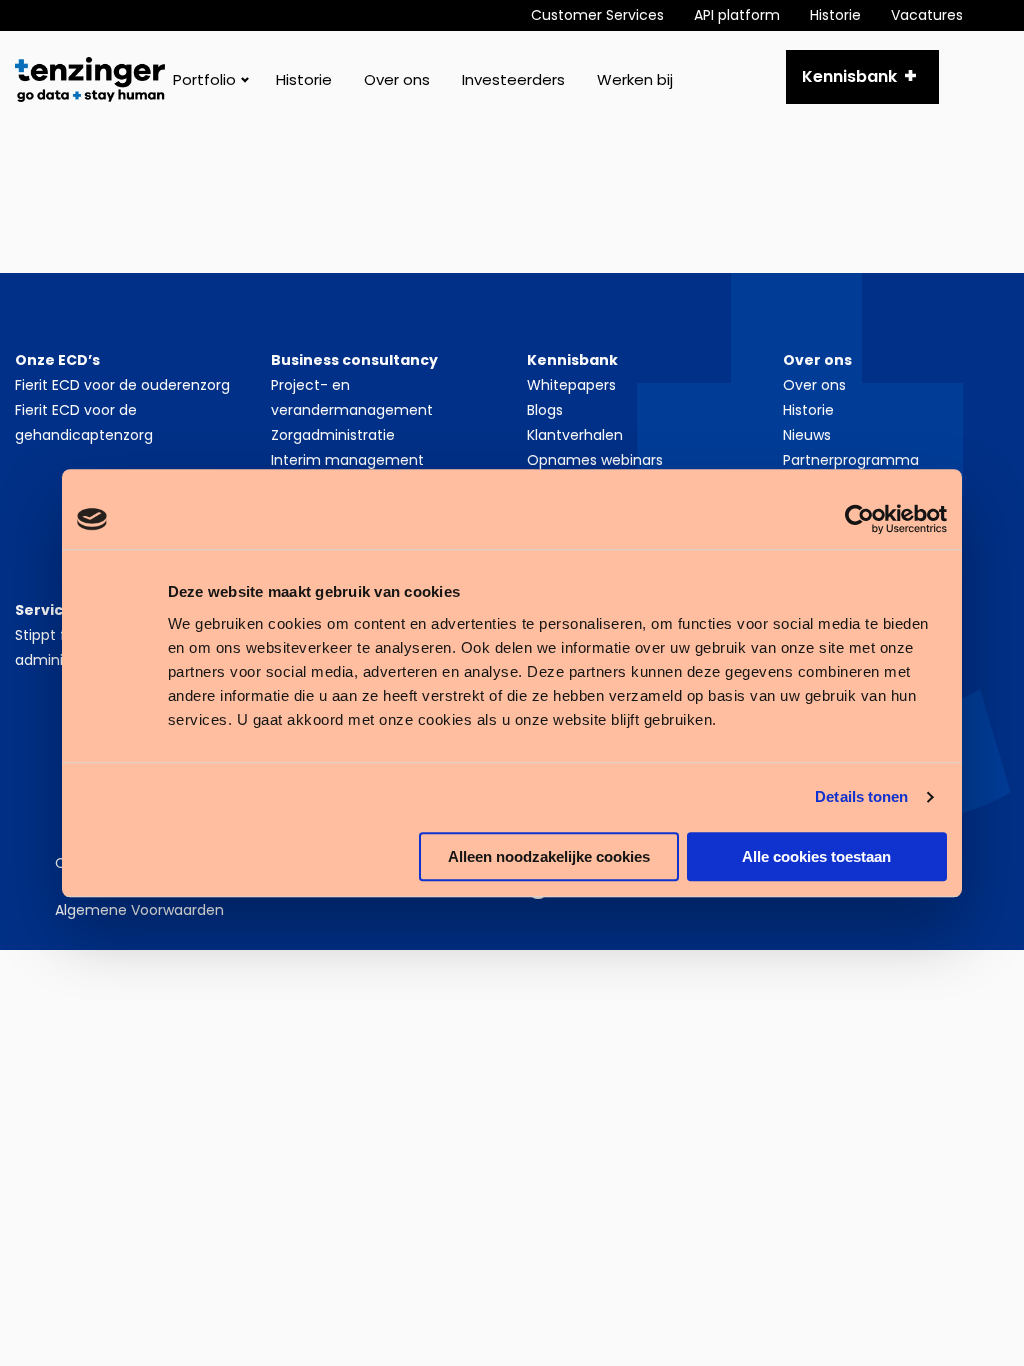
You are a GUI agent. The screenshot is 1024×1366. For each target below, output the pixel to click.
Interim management (347, 460)
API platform (737, 15)
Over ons (397, 79)
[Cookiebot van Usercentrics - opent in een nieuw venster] (859, 519)
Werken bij (635, 79)
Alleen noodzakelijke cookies (549, 856)
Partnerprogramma (851, 460)
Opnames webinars (595, 460)
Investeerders (513, 79)
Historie (835, 15)
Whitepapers (571, 385)
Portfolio (204, 79)
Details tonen (861, 796)
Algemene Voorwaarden (139, 910)
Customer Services (597, 15)
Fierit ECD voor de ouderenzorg (122, 385)
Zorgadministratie (333, 435)
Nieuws (807, 435)
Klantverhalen (575, 435)
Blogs (545, 410)
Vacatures (927, 15)
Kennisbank (849, 76)
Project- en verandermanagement (352, 397)
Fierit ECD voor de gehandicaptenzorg (84, 422)
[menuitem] (612, 15)
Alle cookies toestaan (816, 856)
